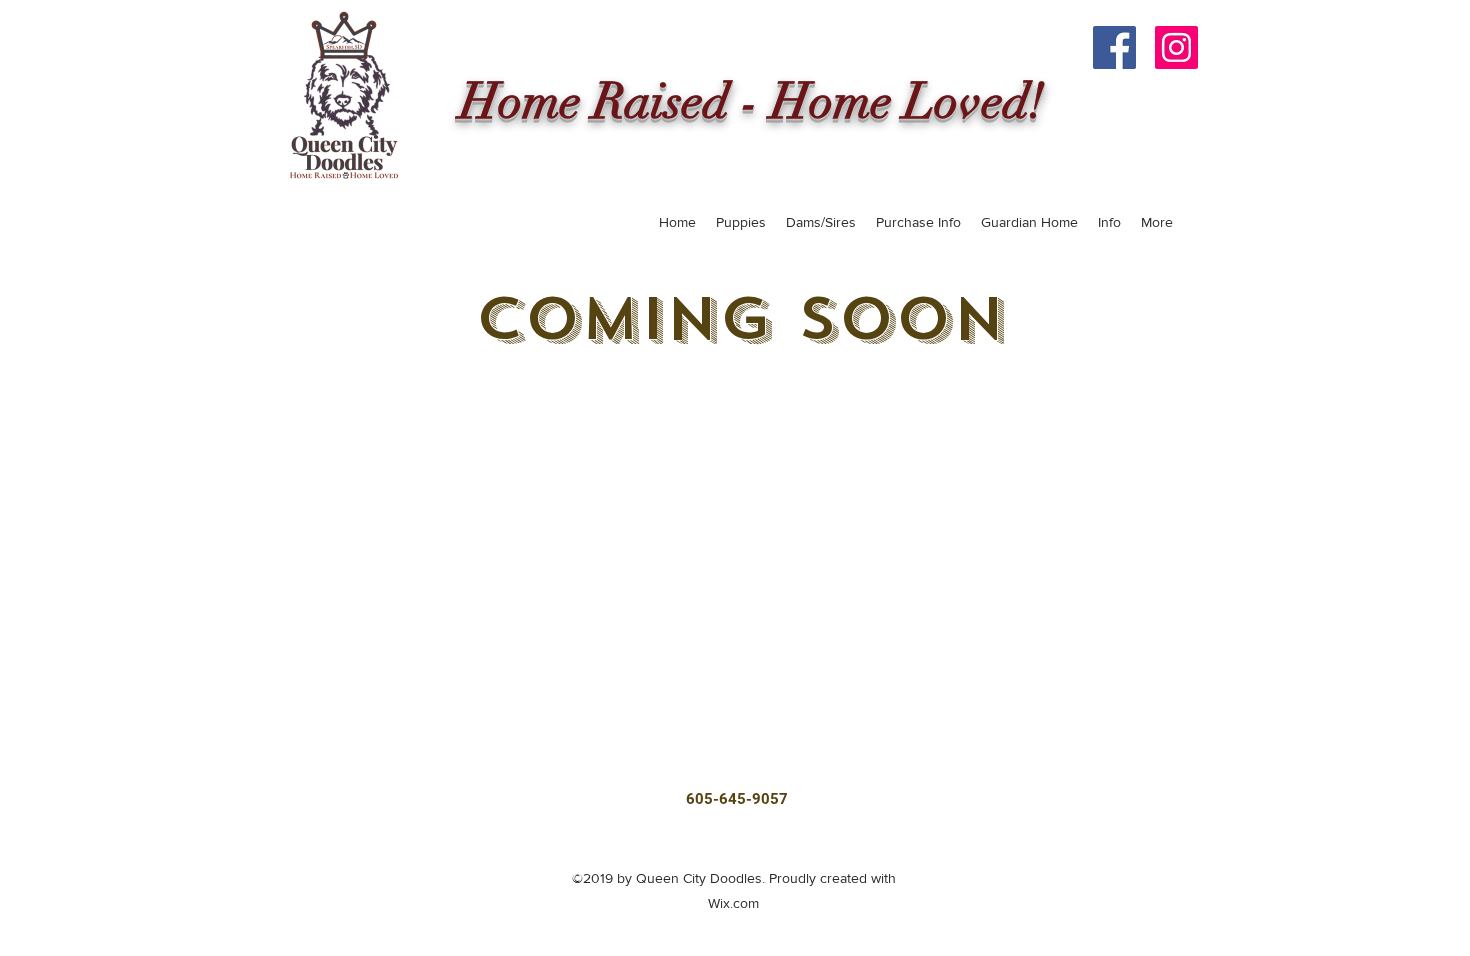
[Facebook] (1114, 47)
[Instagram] (1176, 47)
